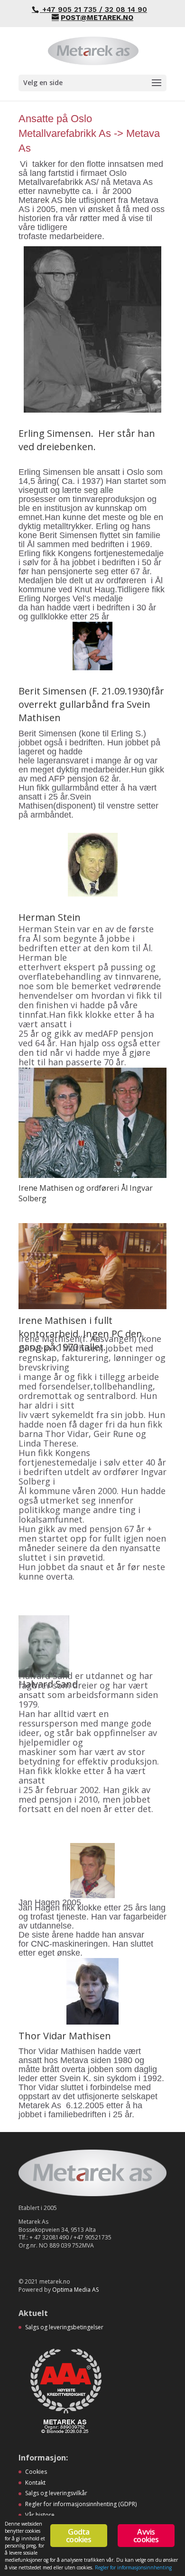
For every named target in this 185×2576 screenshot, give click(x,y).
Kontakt (35, 2483)
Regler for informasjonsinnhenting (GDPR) (81, 2504)
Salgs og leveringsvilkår (56, 2493)
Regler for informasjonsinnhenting (133, 2567)
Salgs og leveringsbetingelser (64, 2327)
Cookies (36, 2472)
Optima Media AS (75, 2290)
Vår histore (40, 2515)
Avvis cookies (146, 2536)
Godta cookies (79, 2536)
